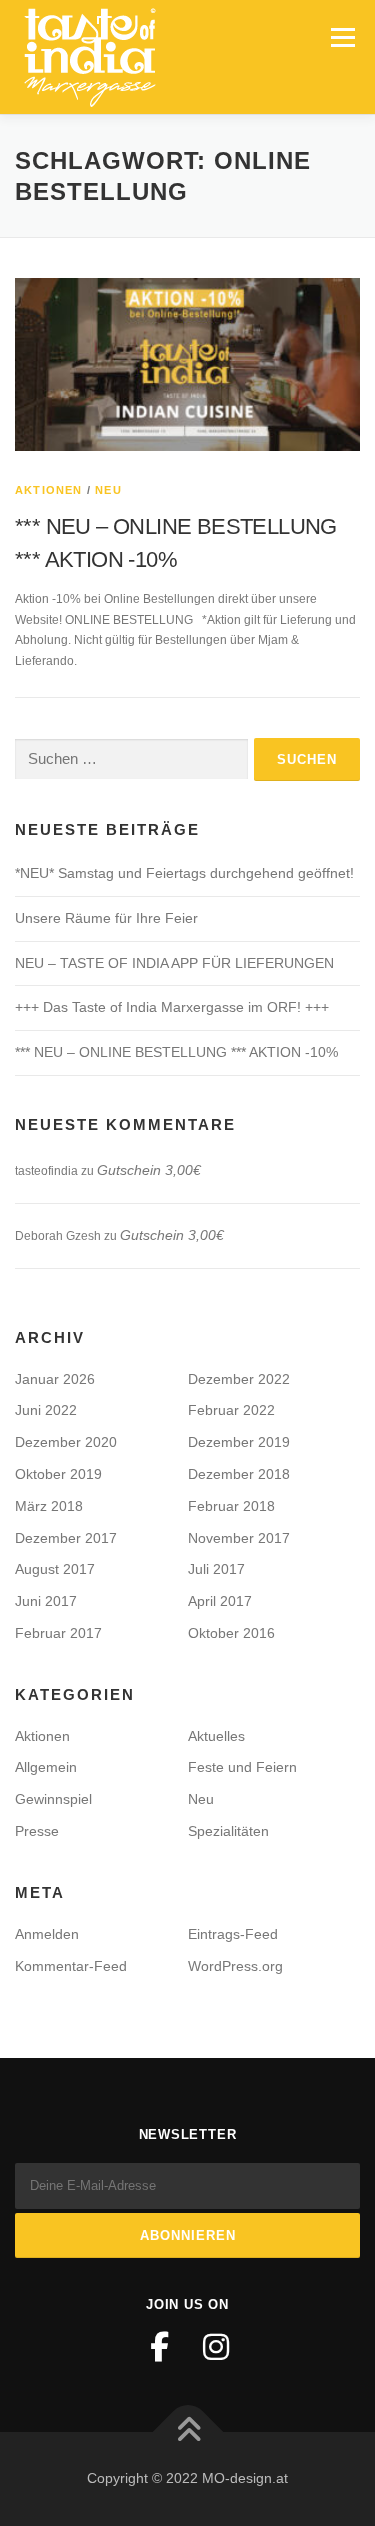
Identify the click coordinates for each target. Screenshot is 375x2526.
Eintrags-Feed (233, 1934)
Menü (340, 37)
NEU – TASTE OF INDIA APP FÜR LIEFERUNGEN (174, 963)
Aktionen (49, 490)
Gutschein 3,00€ (149, 1170)
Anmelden (47, 1934)
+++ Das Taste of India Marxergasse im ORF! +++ (172, 1007)
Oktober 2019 (58, 1474)
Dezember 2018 (239, 1474)
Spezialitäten (228, 1831)
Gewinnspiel (53, 1799)
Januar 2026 (55, 1379)
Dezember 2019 (239, 1442)
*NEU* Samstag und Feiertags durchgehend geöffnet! (184, 873)
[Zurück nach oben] (187, 2432)
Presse (37, 1831)
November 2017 (239, 1538)
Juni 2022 (46, 1410)
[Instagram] (216, 2347)
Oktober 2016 (231, 1633)
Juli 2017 (216, 1569)
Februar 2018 (231, 1506)
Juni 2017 (46, 1601)
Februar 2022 (231, 1410)
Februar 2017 (58, 1633)
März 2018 (49, 1506)
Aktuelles (216, 1736)
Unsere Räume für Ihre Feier (106, 918)
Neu (108, 490)
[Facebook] (160, 2347)
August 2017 (55, 1569)
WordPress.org (235, 1966)
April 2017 (220, 1601)
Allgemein (46, 1767)
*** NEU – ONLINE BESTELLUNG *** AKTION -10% (176, 1052)
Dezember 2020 (66, 1442)
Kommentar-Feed (71, 1966)
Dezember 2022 (239, 1379)
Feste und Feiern (242, 1767)
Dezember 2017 (66, 1538)
